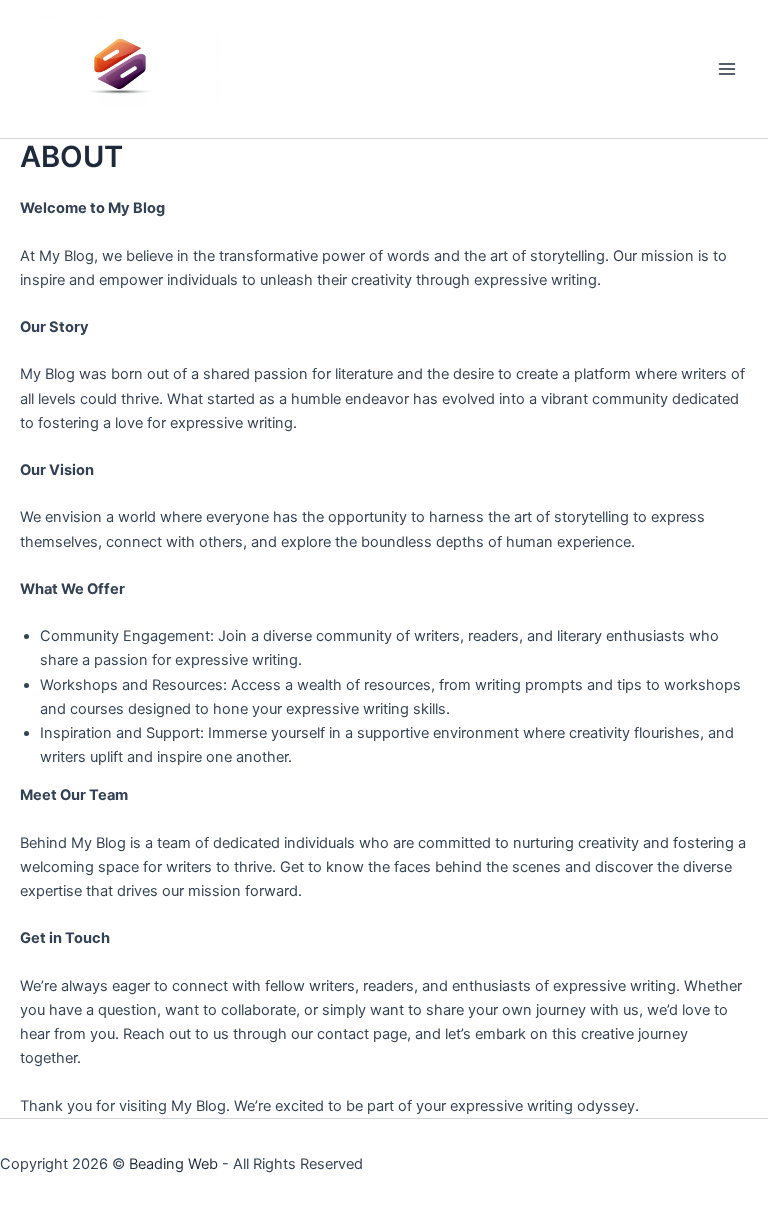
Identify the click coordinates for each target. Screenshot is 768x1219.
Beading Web (173, 1164)
